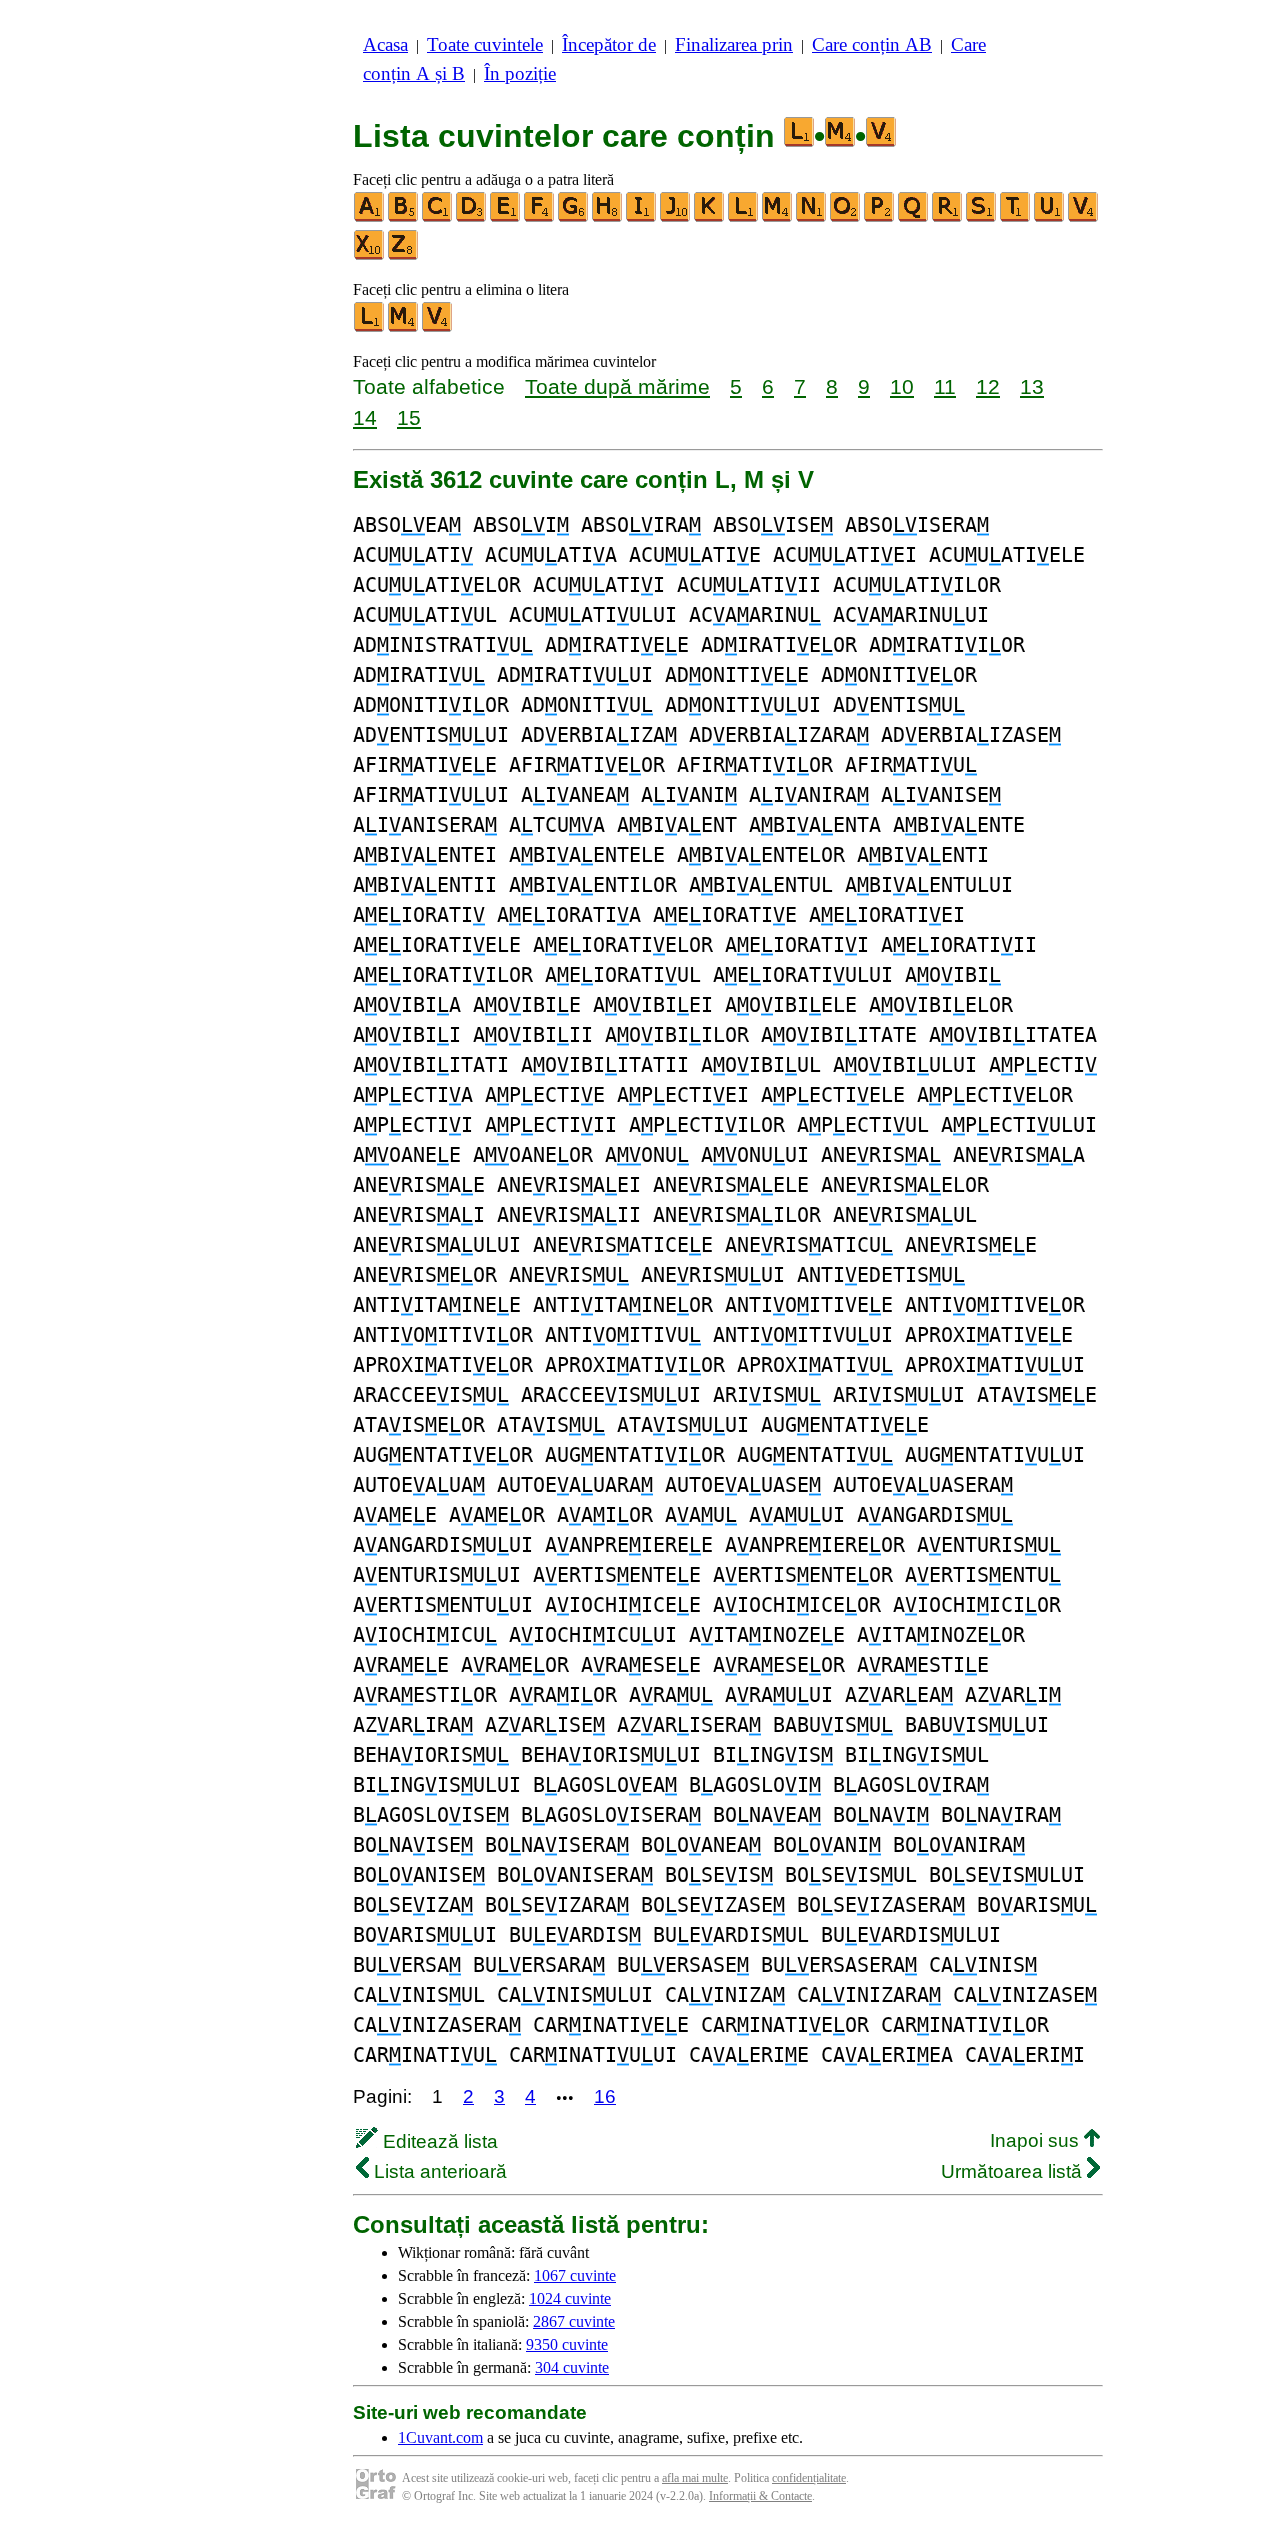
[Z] (404, 255)
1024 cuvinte (570, 2298)
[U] (1050, 217)
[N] (812, 217)
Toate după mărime (617, 386)
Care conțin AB (872, 44)
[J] (676, 217)
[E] (506, 217)
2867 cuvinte (574, 2321)
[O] (846, 217)
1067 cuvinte (575, 2275)
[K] (710, 217)
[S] (982, 217)
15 (409, 417)
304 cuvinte (572, 2367)
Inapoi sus (1037, 2140)
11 (945, 386)
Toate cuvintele (485, 44)
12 (988, 386)
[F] (540, 217)
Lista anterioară (438, 2171)
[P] (880, 217)
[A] (370, 217)
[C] (438, 217)
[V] (1084, 217)
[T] (1016, 217)
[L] (744, 217)
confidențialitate (809, 2478)
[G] (574, 217)
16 (605, 2096)
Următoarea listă (1014, 2171)
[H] (608, 217)
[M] (778, 217)
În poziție (520, 73)
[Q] (914, 217)
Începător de (609, 44)
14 (365, 417)
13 (1032, 386)
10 (902, 386)
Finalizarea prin (734, 44)
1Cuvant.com (440, 2437)
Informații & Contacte (760, 2496)
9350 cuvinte (567, 2344)
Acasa (385, 44)
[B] (404, 217)
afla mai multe (695, 2478)
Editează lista (438, 2141)
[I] (642, 217)
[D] (472, 217)
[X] (370, 255)
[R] (948, 217)
